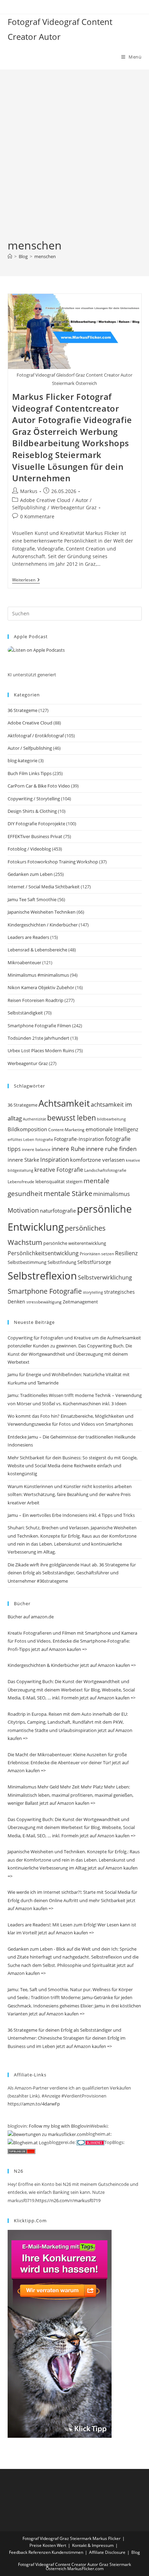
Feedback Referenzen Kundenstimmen (46, 2552)
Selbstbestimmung (27, 1262)
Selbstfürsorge (94, 1262)
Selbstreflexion (42, 1276)
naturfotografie (58, 1211)
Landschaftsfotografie (105, 1170)
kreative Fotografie (59, 1170)
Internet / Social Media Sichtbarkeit (44, 887)
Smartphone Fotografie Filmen (39, 1026)
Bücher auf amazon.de (31, 1617)
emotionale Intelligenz (112, 1129)
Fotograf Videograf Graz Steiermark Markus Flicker (72, 2538)
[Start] (10, 256)
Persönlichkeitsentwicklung (43, 1253)
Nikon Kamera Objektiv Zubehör (41, 987)
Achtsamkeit (64, 1103)
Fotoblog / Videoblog (29, 849)
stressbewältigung (44, 1302)
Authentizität (34, 1119)
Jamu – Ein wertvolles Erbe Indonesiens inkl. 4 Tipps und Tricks (71, 1515)
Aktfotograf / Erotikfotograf (36, 736)
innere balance (36, 1149)
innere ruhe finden (111, 1149)
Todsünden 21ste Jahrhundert (38, 1038)
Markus (29, 491)
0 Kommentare (37, 516)
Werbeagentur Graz (74, 507)
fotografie (44, 1139)
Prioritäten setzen (97, 1254)
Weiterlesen (26, 581)
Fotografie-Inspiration (79, 1139)
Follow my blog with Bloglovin (59, 2126)
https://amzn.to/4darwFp (34, 2104)
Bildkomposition (27, 1129)
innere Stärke (23, 1160)
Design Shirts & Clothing (32, 811)
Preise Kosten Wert (48, 2545)
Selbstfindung (62, 1262)
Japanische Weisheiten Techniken (42, 912)
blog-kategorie (23, 761)
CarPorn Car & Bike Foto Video (39, 786)
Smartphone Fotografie (45, 1291)
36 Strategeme (23, 710)
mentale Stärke (68, 1193)
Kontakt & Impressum (93, 2545)
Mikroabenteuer (24, 962)
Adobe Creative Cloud (45, 500)
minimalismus (112, 1194)
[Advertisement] (74, 160)
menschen (45, 256)
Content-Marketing (66, 1130)
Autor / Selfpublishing (30, 748)
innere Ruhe (68, 1149)
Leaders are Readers (28, 937)
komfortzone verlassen (97, 1160)
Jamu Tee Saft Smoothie (32, 899)
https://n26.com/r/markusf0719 (68, 2200)
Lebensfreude (21, 1182)
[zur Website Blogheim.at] (28, 2142)
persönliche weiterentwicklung (75, 1243)
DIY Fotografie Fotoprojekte (36, 824)
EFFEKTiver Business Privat (35, 836)
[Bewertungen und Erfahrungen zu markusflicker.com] (47, 2134)
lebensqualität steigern (59, 1182)
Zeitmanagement (80, 1302)
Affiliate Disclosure (107, 2552)
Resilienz (126, 1253)
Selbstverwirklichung (105, 1277)
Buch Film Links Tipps (30, 773)
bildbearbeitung (111, 1119)
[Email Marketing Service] (60, 2333)
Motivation (23, 1210)
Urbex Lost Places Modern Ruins (41, 1050)
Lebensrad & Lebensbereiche (37, 950)
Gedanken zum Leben (30, 874)
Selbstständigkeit (25, 1013)
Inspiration (55, 1159)
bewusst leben (72, 1118)
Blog (136, 2552)
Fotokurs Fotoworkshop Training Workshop (53, 862)
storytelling (93, 1292)
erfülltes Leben (21, 1139)
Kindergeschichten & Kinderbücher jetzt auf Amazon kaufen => (72, 1665)
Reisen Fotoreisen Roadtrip (36, 1000)
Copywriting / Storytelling (34, 799)
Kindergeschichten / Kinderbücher (43, 925)
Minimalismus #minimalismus (38, 975)
